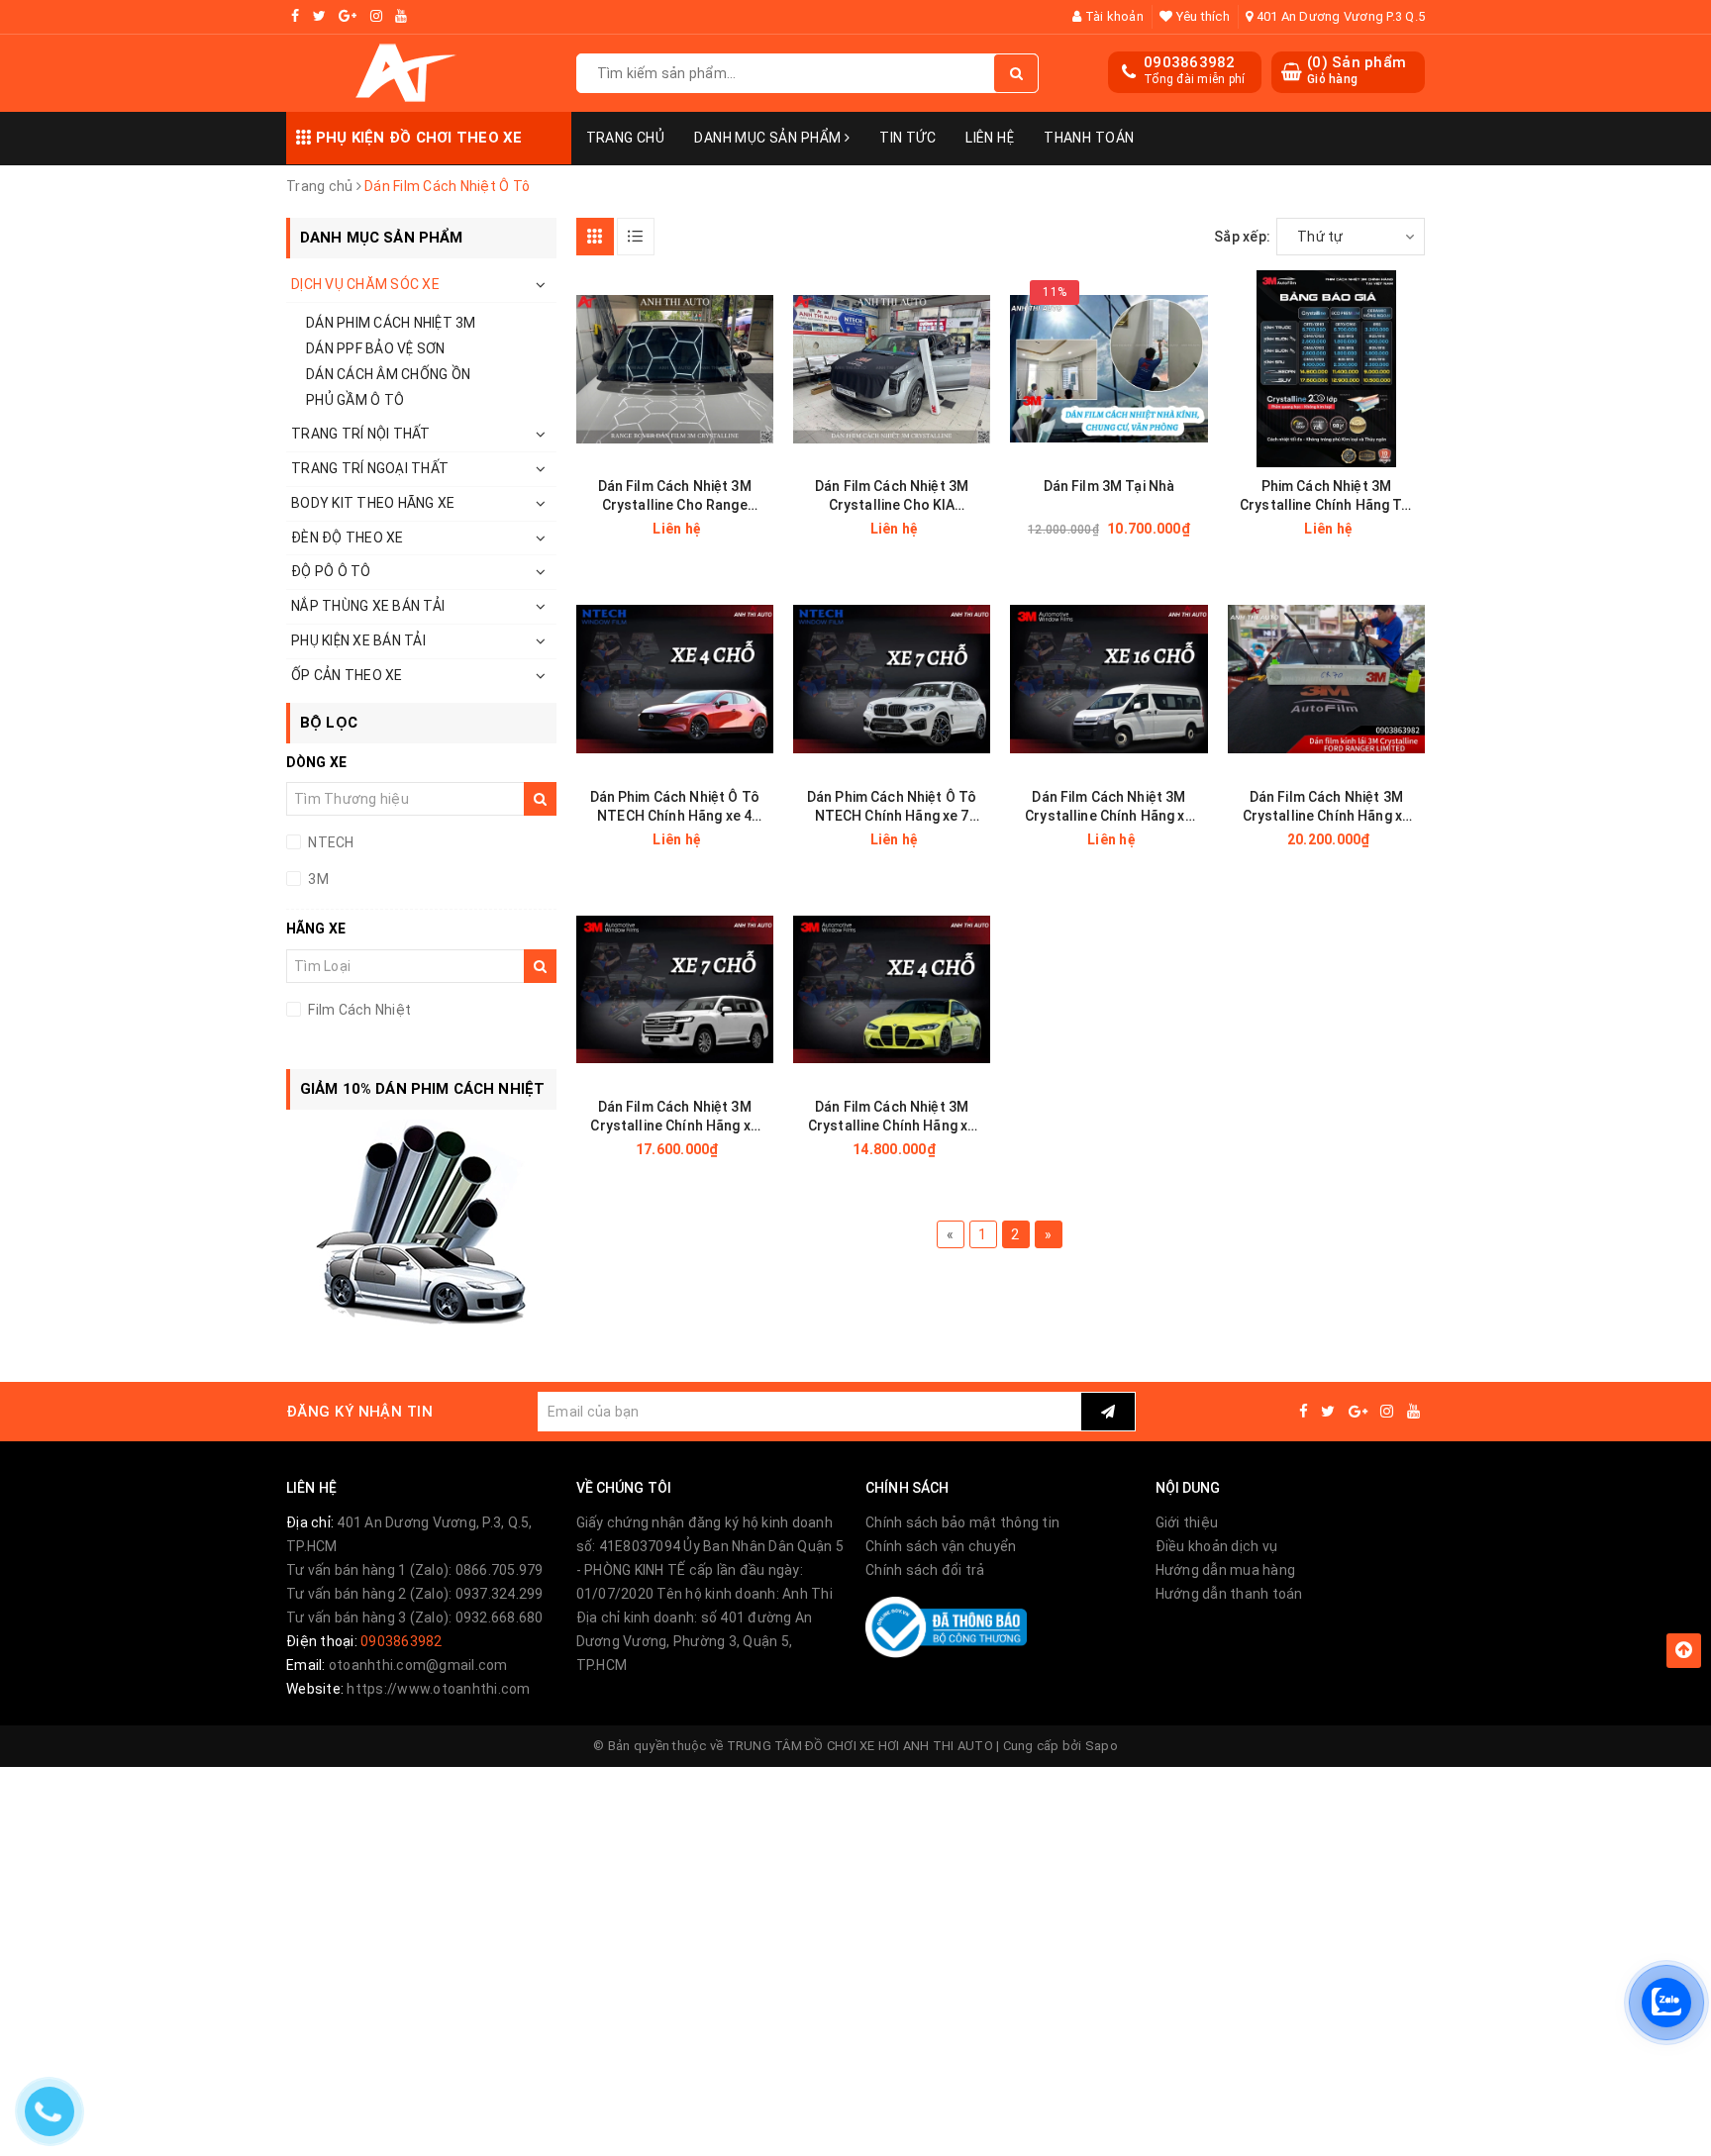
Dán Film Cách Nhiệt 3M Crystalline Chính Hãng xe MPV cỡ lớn (1327, 807)
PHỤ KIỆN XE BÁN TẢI (358, 640)
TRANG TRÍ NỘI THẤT (361, 434)
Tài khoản (1112, 16)
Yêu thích (1201, 16)
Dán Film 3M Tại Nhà (1109, 486)
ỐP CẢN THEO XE (347, 675)
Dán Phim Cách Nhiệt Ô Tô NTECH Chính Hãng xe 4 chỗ (675, 807)
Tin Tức (907, 138)
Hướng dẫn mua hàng (1226, 1570)
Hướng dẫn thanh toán (1229, 1594)
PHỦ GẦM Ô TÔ (355, 400)
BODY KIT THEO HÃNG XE (373, 503)
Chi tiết (709, 529)
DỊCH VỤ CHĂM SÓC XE (365, 284)
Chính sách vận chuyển (941, 1546)
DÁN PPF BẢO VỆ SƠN (376, 348)
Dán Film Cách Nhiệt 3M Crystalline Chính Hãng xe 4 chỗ (892, 1117)
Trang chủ (626, 138)
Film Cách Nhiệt (358, 1010)
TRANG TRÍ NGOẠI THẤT (370, 468)
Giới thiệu (1187, 1522)
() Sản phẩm (1357, 70)
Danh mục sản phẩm (769, 138)
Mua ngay (1144, 529)
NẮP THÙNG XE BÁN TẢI (368, 606)
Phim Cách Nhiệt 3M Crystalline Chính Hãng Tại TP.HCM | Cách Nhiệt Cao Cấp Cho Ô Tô (1326, 496)
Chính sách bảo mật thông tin (962, 1522)
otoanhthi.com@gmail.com (418, 1665)
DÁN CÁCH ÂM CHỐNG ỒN (388, 374)
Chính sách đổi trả (925, 1570)
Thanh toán (1089, 138)
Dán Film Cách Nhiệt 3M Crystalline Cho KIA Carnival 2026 (892, 496)
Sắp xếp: (1242, 237)
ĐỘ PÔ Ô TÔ (331, 571)
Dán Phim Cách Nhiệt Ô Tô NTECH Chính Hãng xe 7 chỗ (892, 807)
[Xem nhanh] (772, 528)
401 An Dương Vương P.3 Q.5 (1339, 16)
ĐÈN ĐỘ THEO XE (348, 538)
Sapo (1102, 1746)
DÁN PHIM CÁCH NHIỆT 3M (391, 323)
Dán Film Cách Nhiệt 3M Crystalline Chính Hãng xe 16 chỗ (1109, 807)
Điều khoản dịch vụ (1217, 1546)
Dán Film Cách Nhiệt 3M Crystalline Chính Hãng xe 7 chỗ (674, 1117)
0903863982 (1190, 62)
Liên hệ (990, 138)
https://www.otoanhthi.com (438, 1689)
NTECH (330, 842)
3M (317, 879)
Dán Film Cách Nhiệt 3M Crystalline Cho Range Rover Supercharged (675, 496)
